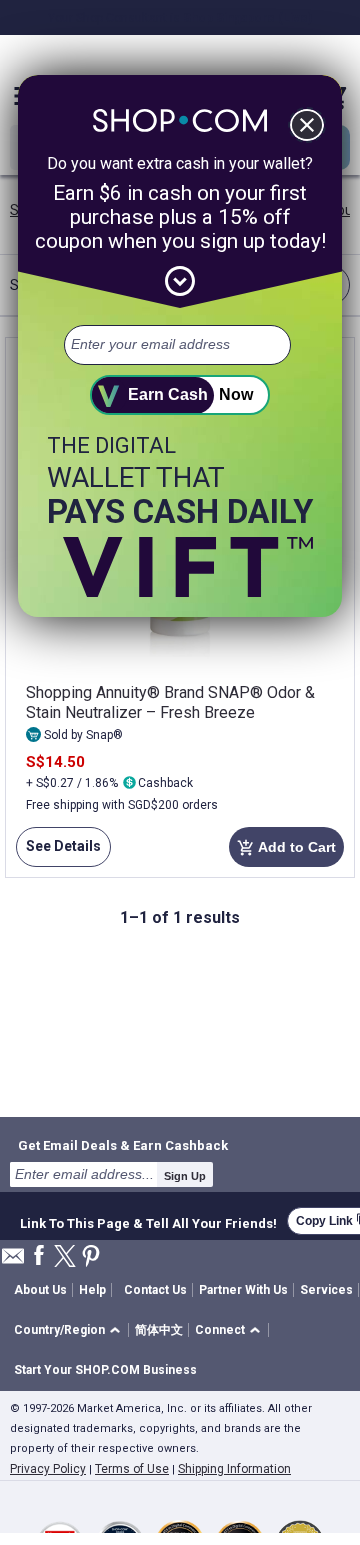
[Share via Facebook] (39, 1256)
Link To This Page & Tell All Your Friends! (148, 1221)
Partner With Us (243, 1290)
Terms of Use (132, 1469)
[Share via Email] (13, 1261)
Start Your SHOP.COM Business (105, 1370)
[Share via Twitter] (65, 1257)
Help (92, 1290)
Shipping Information (234, 1469)
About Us (40, 1290)
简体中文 (159, 1330)
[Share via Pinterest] (91, 1257)
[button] (70, 1330)
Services (326, 1290)
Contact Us (155, 1290)
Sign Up (185, 1176)
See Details (58, 852)
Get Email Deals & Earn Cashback (123, 1145)
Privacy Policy (48, 1469)
